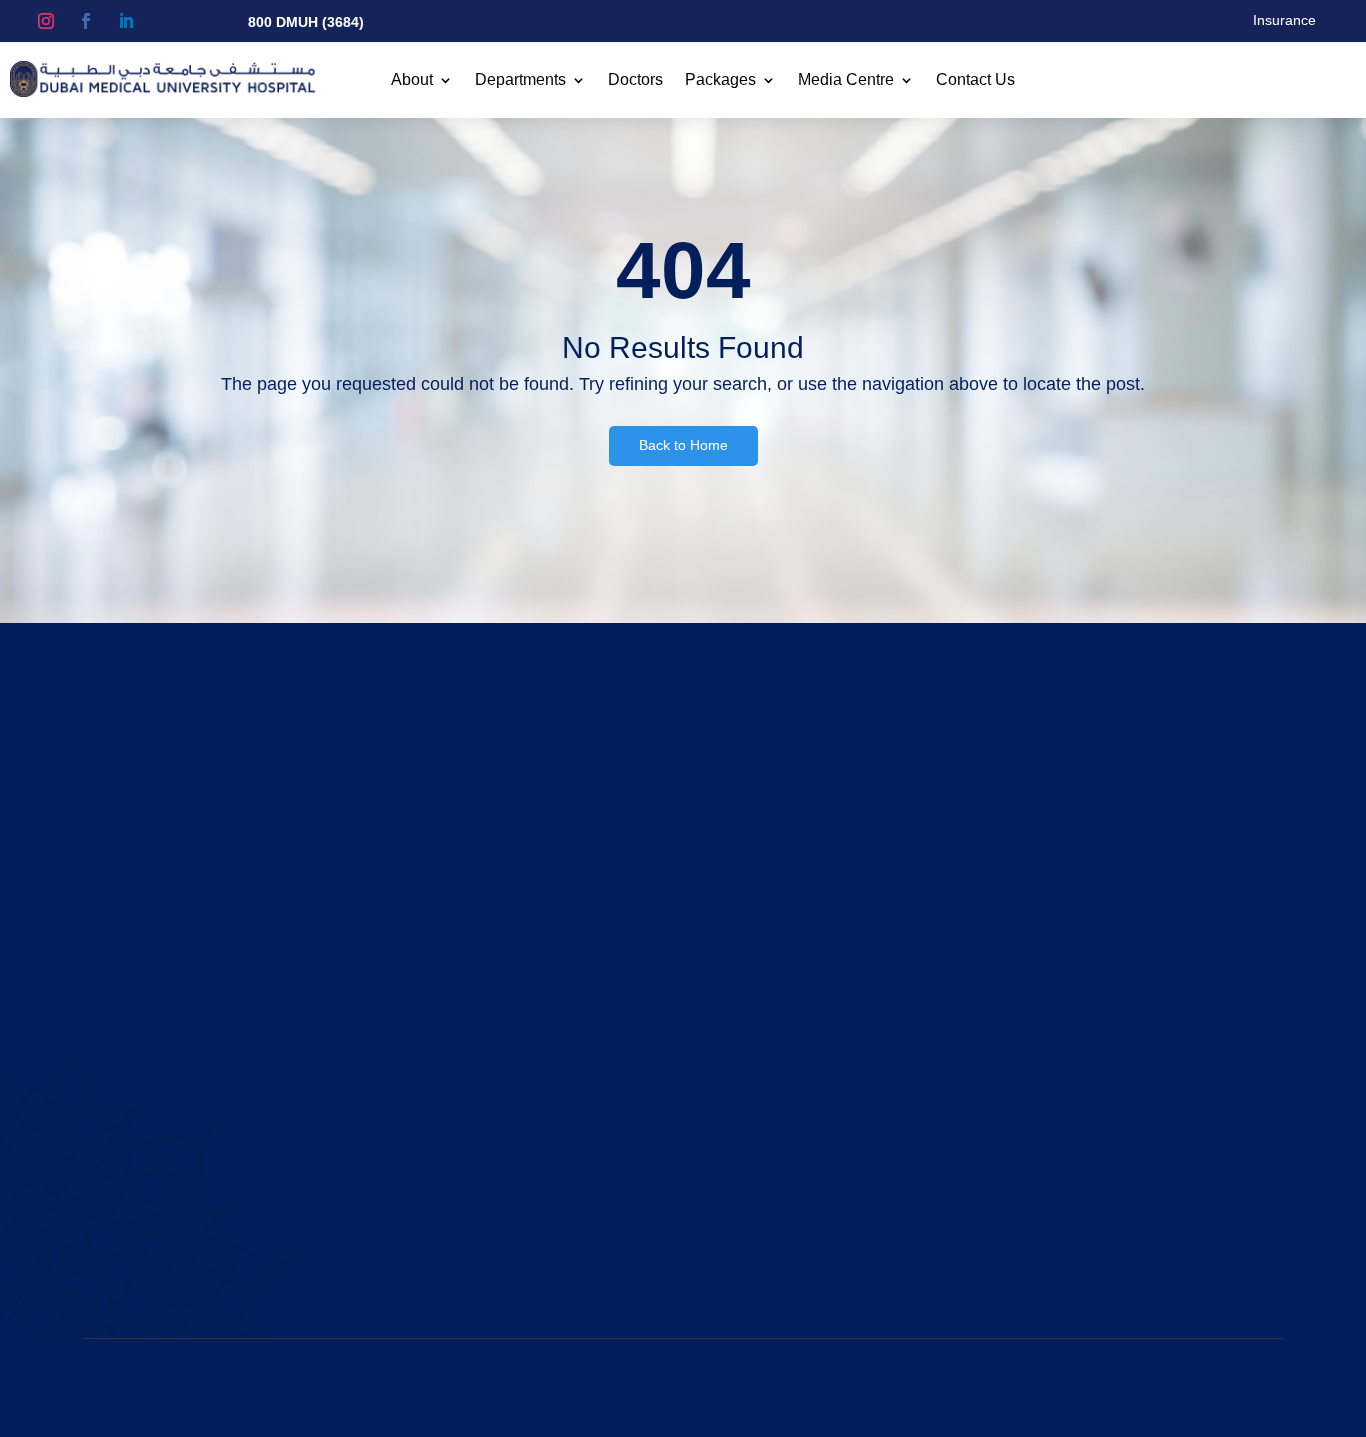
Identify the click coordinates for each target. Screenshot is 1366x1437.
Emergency (762, 1125)
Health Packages (465, 1030)
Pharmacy (442, 1149)
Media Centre (846, 80)
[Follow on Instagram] (46, 21)
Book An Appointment (1190, 796)
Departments (520, 80)
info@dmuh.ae (1127, 1149)
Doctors (635, 80)
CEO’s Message (144, 1149)
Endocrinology (771, 1149)
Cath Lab (755, 1030)
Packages (720, 80)
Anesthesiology (774, 983)
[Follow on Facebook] (86, 21)
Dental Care (764, 1054)
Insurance (1284, 20)
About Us (122, 983)
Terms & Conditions (1017, 1387)
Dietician (753, 1102)
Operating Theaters (472, 1125)
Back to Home (683, 445)
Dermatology (766, 1078)
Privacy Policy (1132, 1387)
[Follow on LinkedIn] (126, 21)
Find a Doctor (453, 1006)
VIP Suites (442, 1078)
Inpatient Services (466, 1102)
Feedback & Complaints (485, 1173)
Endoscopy (761, 1173)
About (412, 80)
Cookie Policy (1230, 1387)
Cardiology (760, 1006)
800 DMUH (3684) (306, 22)
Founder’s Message (156, 1125)
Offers (429, 1054)
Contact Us (975, 80)
